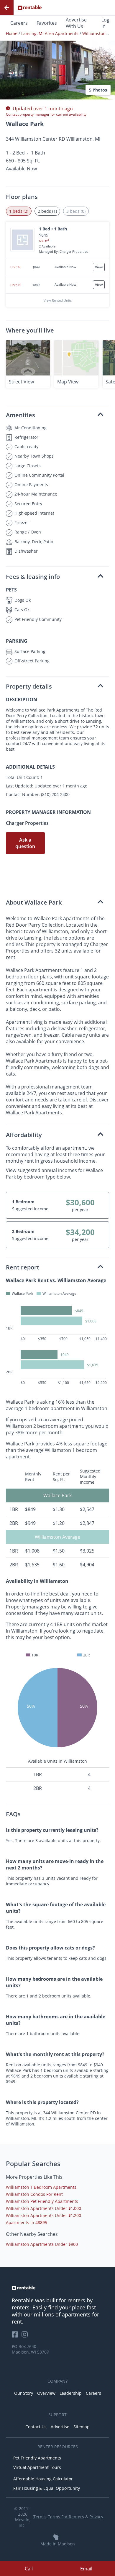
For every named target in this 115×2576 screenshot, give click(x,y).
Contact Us (36, 2427)
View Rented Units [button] (58, 300)
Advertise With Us (76, 23)
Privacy (96, 2517)
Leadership (71, 2393)
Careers (19, 23)
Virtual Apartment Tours (37, 2467)
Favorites (47, 23)
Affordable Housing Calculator (43, 2479)
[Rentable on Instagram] (26, 2336)
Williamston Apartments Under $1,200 (43, 2215)
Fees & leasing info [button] (33, 577)
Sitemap (82, 2427)
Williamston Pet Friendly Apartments (42, 2201)
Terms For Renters (66, 2517)
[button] (57, 56)
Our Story (24, 2393)
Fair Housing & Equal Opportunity (47, 2488)
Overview (46, 2393)
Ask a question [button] (25, 843)
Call (29, 2569)
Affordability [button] (24, 1135)
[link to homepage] (57, 2288)
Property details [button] (29, 686)
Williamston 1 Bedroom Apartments (41, 2187)
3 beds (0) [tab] (76, 211)
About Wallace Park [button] (34, 902)
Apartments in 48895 (27, 2222)
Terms (40, 2517)
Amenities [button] (20, 415)
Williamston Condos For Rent (34, 2194)
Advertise (60, 2427)
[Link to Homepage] (30, 8)
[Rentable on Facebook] (17, 2336)
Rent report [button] (23, 1267)
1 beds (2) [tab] (19, 211)
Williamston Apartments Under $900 (42, 2244)
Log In (105, 23)
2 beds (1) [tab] (47, 211)
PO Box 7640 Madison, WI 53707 (30, 2349)
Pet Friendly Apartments (37, 2458)
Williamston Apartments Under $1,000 (43, 2208)
